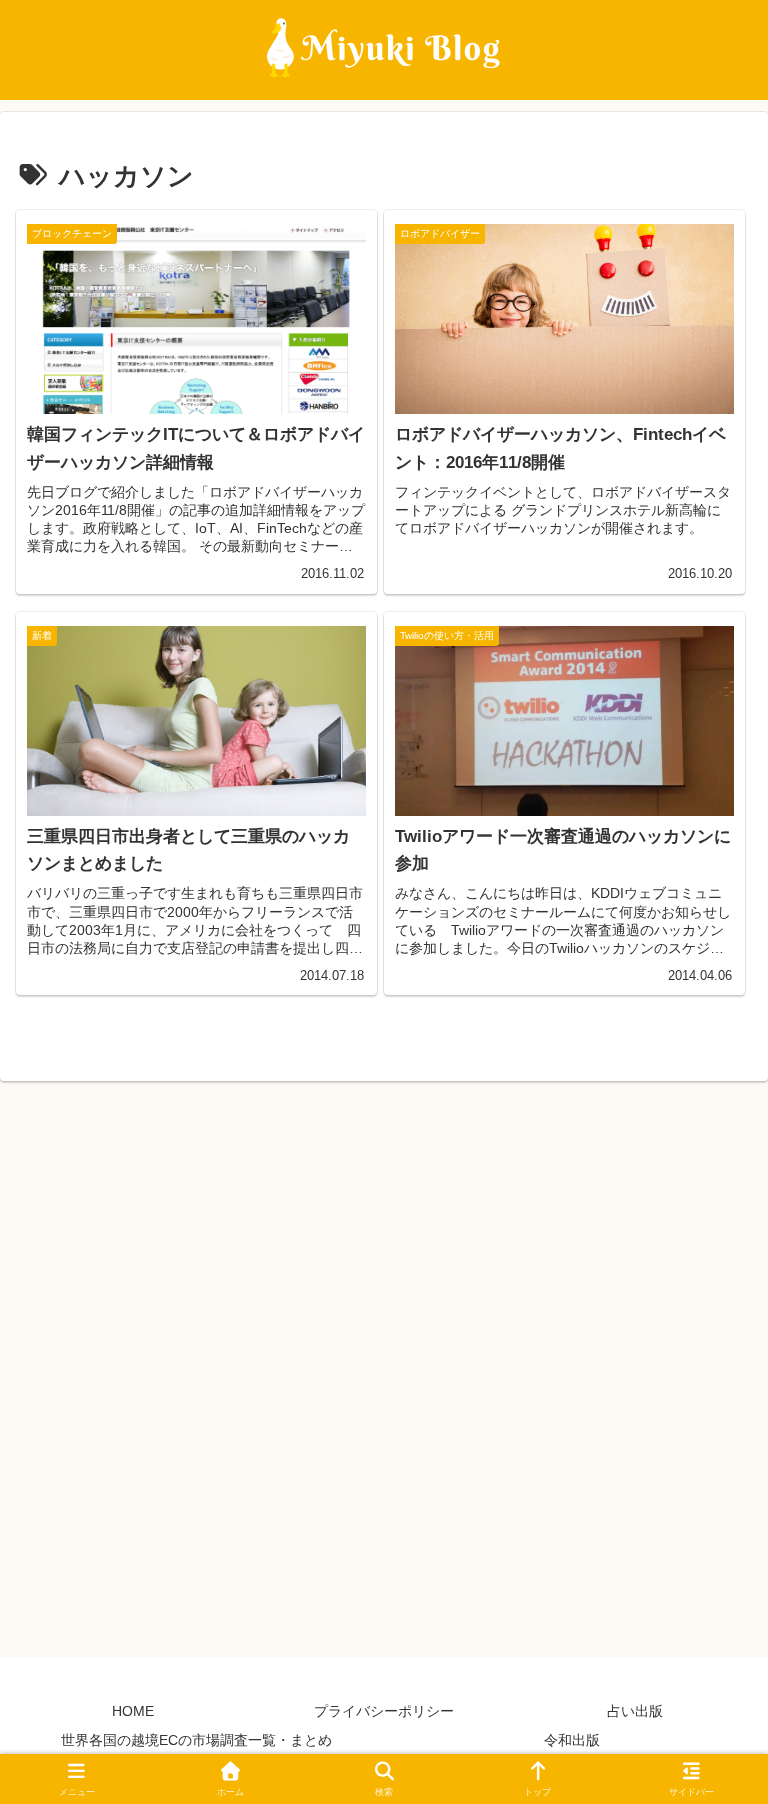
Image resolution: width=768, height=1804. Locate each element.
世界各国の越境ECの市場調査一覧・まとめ (196, 1740)
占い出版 (635, 1711)
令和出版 (572, 1740)
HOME (133, 1711)
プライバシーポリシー (384, 1711)
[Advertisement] (384, 1362)
